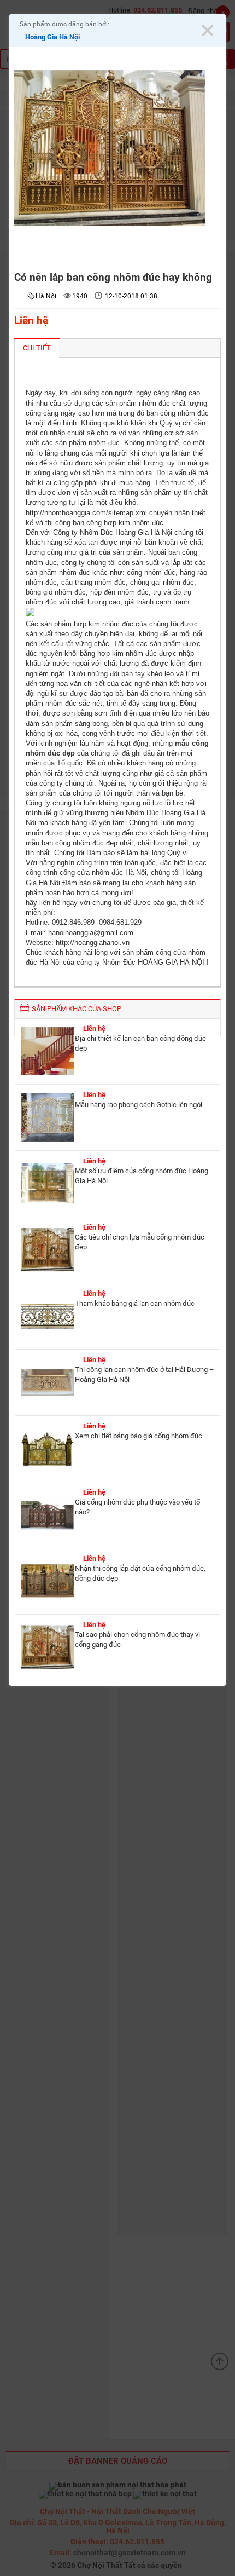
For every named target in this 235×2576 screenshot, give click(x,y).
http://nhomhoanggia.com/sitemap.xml (86, 513)
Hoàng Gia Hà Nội (52, 37)
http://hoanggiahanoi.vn (93, 943)
